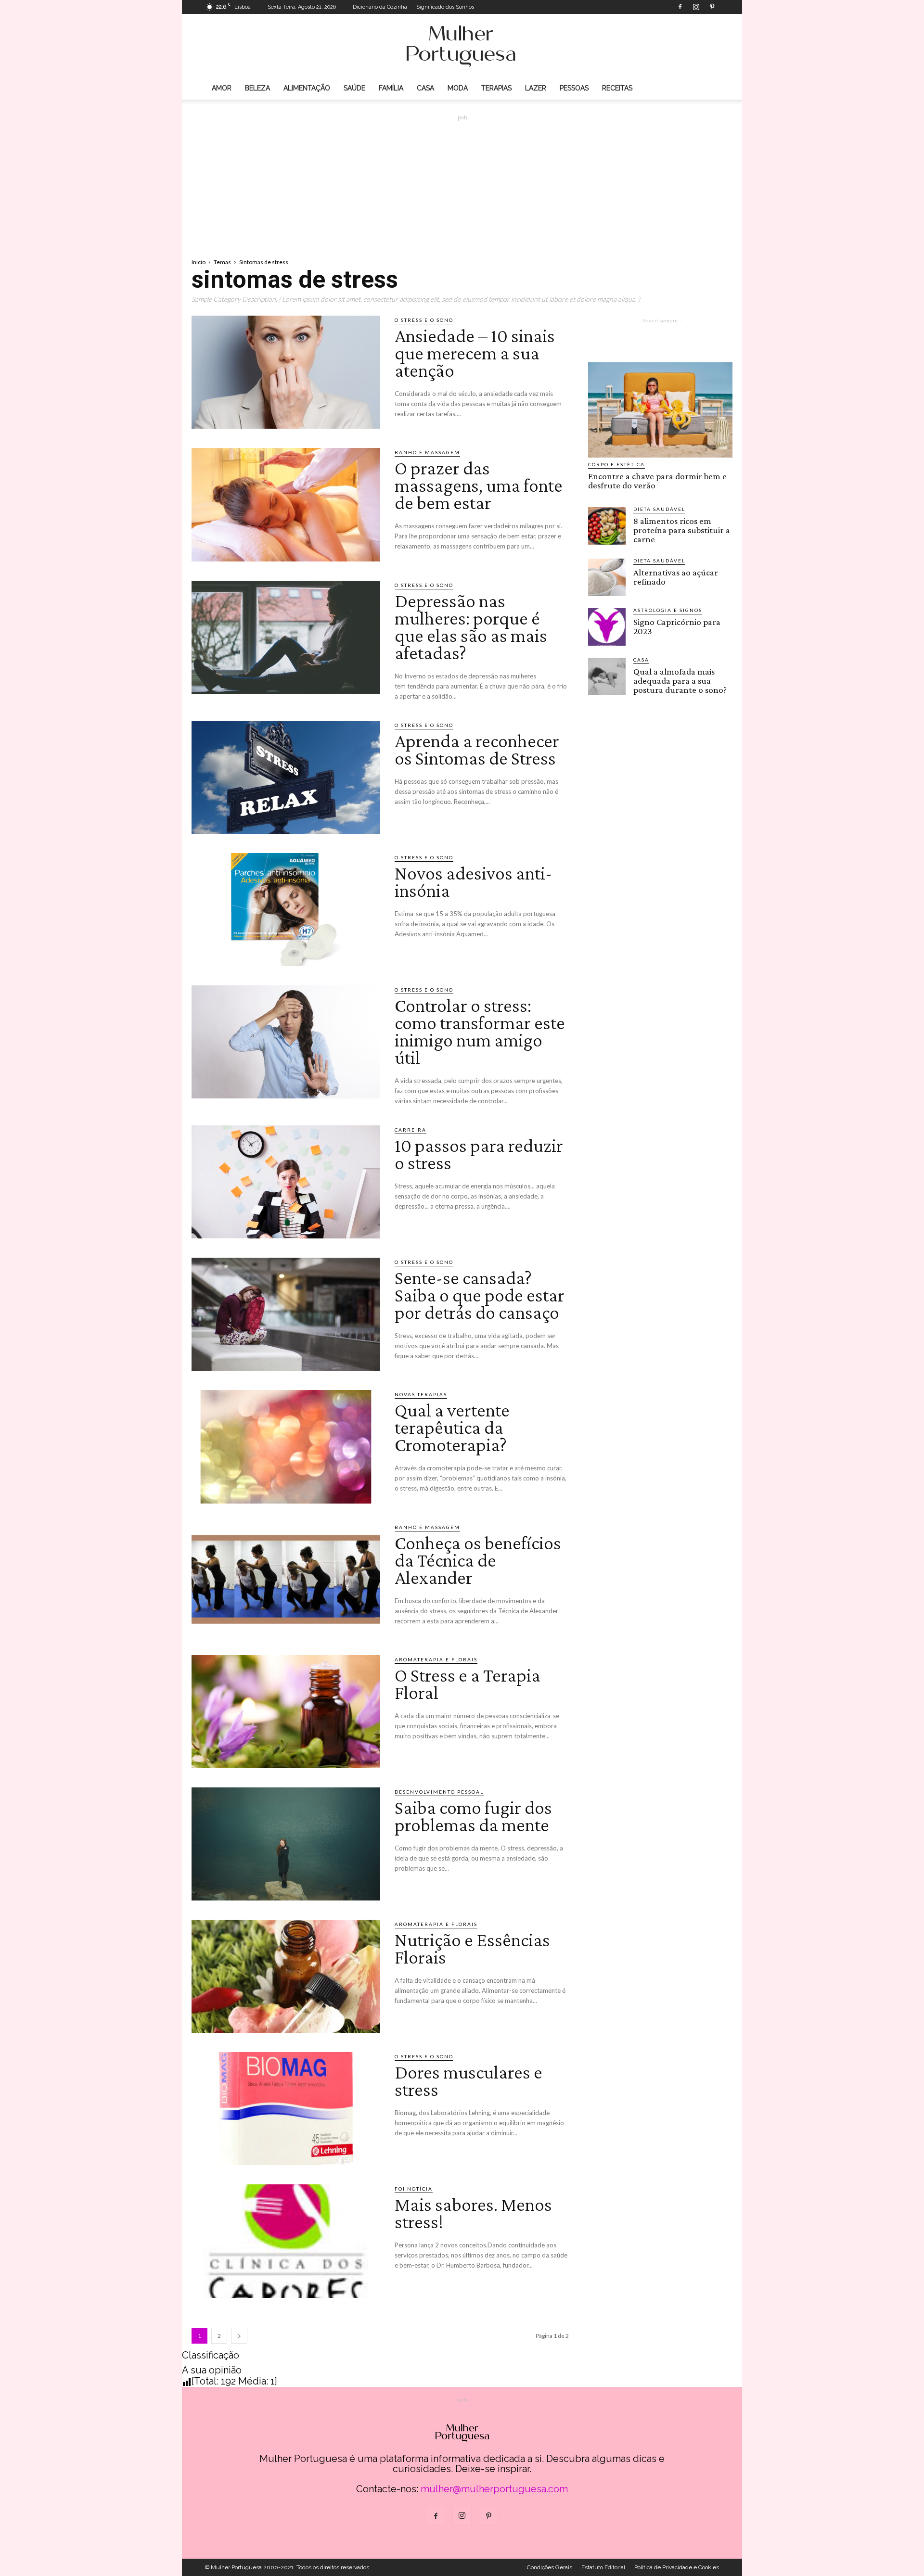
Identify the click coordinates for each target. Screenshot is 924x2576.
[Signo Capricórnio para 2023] (607, 627)
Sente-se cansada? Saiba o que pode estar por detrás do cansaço (480, 1295)
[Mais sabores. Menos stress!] (286, 2241)
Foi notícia (414, 2189)
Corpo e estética (616, 464)
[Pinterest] (712, 7)
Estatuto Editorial (603, 2567)
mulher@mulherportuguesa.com (494, 2489)
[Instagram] (696, 7)
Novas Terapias (421, 1394)
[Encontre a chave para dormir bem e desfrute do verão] (660, 410)
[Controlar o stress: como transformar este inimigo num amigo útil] (286, 1042)
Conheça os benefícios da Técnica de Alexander (478, 1560)
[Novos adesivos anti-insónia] (286, 910)
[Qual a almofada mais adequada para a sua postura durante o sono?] (607, 676)
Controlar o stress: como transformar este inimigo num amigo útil (480, 1031)
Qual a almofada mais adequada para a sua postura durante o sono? (680, 681)
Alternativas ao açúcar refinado (676, 577)
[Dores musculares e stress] (286, 2109)
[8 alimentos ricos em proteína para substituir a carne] (607, 526)
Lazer (536, 88)
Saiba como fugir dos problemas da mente (473, 1816)
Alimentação (307, 88)
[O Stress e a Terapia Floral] (286, 1712)
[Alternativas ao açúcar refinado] (607, 577)
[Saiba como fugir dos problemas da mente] (286, 1844)
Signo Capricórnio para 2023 (677, 626)
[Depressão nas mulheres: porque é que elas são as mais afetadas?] (286, 637)
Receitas (617, 88)
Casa (425, 88)
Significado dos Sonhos (445, 7)
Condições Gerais (550, 2567)
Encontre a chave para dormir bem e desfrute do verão (657, 481)
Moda (458, 88)
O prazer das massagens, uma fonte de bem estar (479, 485)
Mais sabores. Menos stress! (473, 2213)
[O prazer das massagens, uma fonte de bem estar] (286, 504)
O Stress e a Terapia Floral (468, 1684)
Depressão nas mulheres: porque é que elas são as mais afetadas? (471, 627)
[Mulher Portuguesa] (462, 46)
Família (391, 88)
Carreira (411, 1130)
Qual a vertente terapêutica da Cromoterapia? (452, 1427)
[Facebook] (680, 7)
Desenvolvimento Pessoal (439, 1792)
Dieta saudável (659, 509)
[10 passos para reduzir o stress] (286, 1182)
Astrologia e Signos (668, 610)
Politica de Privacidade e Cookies (677, 2567)
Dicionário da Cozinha (380, 7)
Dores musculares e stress (468, 2081)
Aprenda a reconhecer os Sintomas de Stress (477, 749)
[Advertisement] (462, 179)
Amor (222, 88)
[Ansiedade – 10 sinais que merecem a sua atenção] (286, 372)
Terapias (496, 88)
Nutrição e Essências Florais (472, 1948)
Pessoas (574, 88)
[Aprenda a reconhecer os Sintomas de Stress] (286, 777)
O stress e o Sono (424, 320)
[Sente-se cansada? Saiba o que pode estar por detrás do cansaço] (286, 1314)
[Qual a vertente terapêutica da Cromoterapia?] (286, 1447)
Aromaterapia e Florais (436, 1659)
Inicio (199, 262)
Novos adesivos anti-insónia (473, 882)
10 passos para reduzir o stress (479, 1154)
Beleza (257, 88)
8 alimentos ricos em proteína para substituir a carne (682, 530)
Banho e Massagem (427, 452)
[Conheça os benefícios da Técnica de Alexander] (286, 1579)
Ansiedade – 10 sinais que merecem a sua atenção (475, 353)
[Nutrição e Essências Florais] (286, 1976)
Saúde (354, 88)
